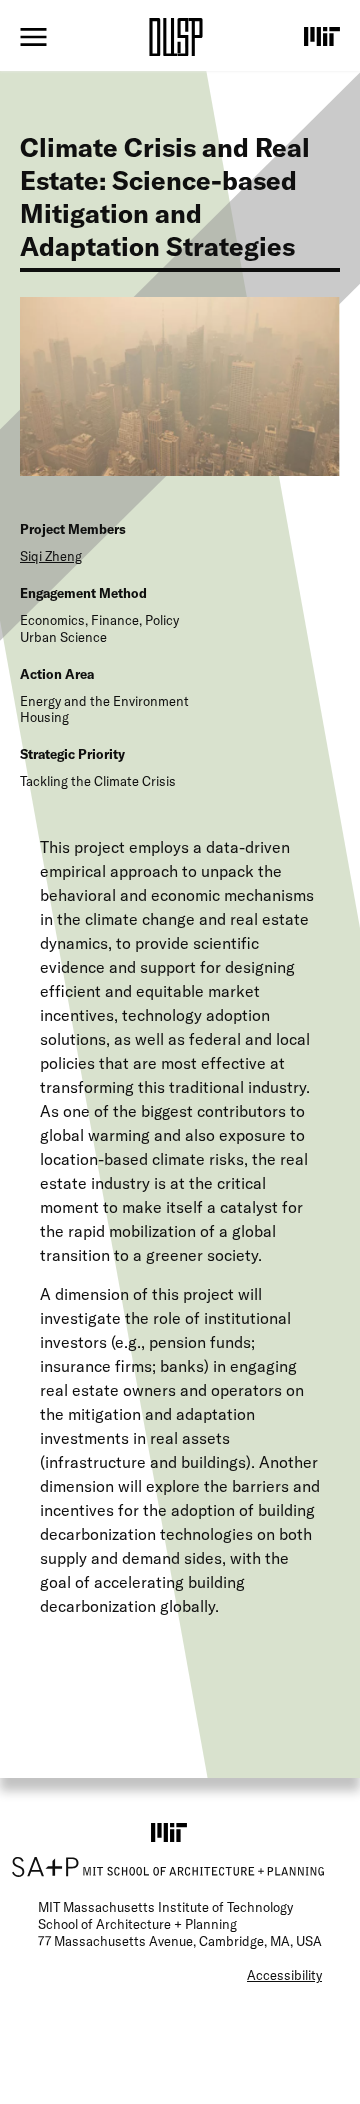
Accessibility (284, 1975)
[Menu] (33, 37)
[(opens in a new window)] (322, 36)
